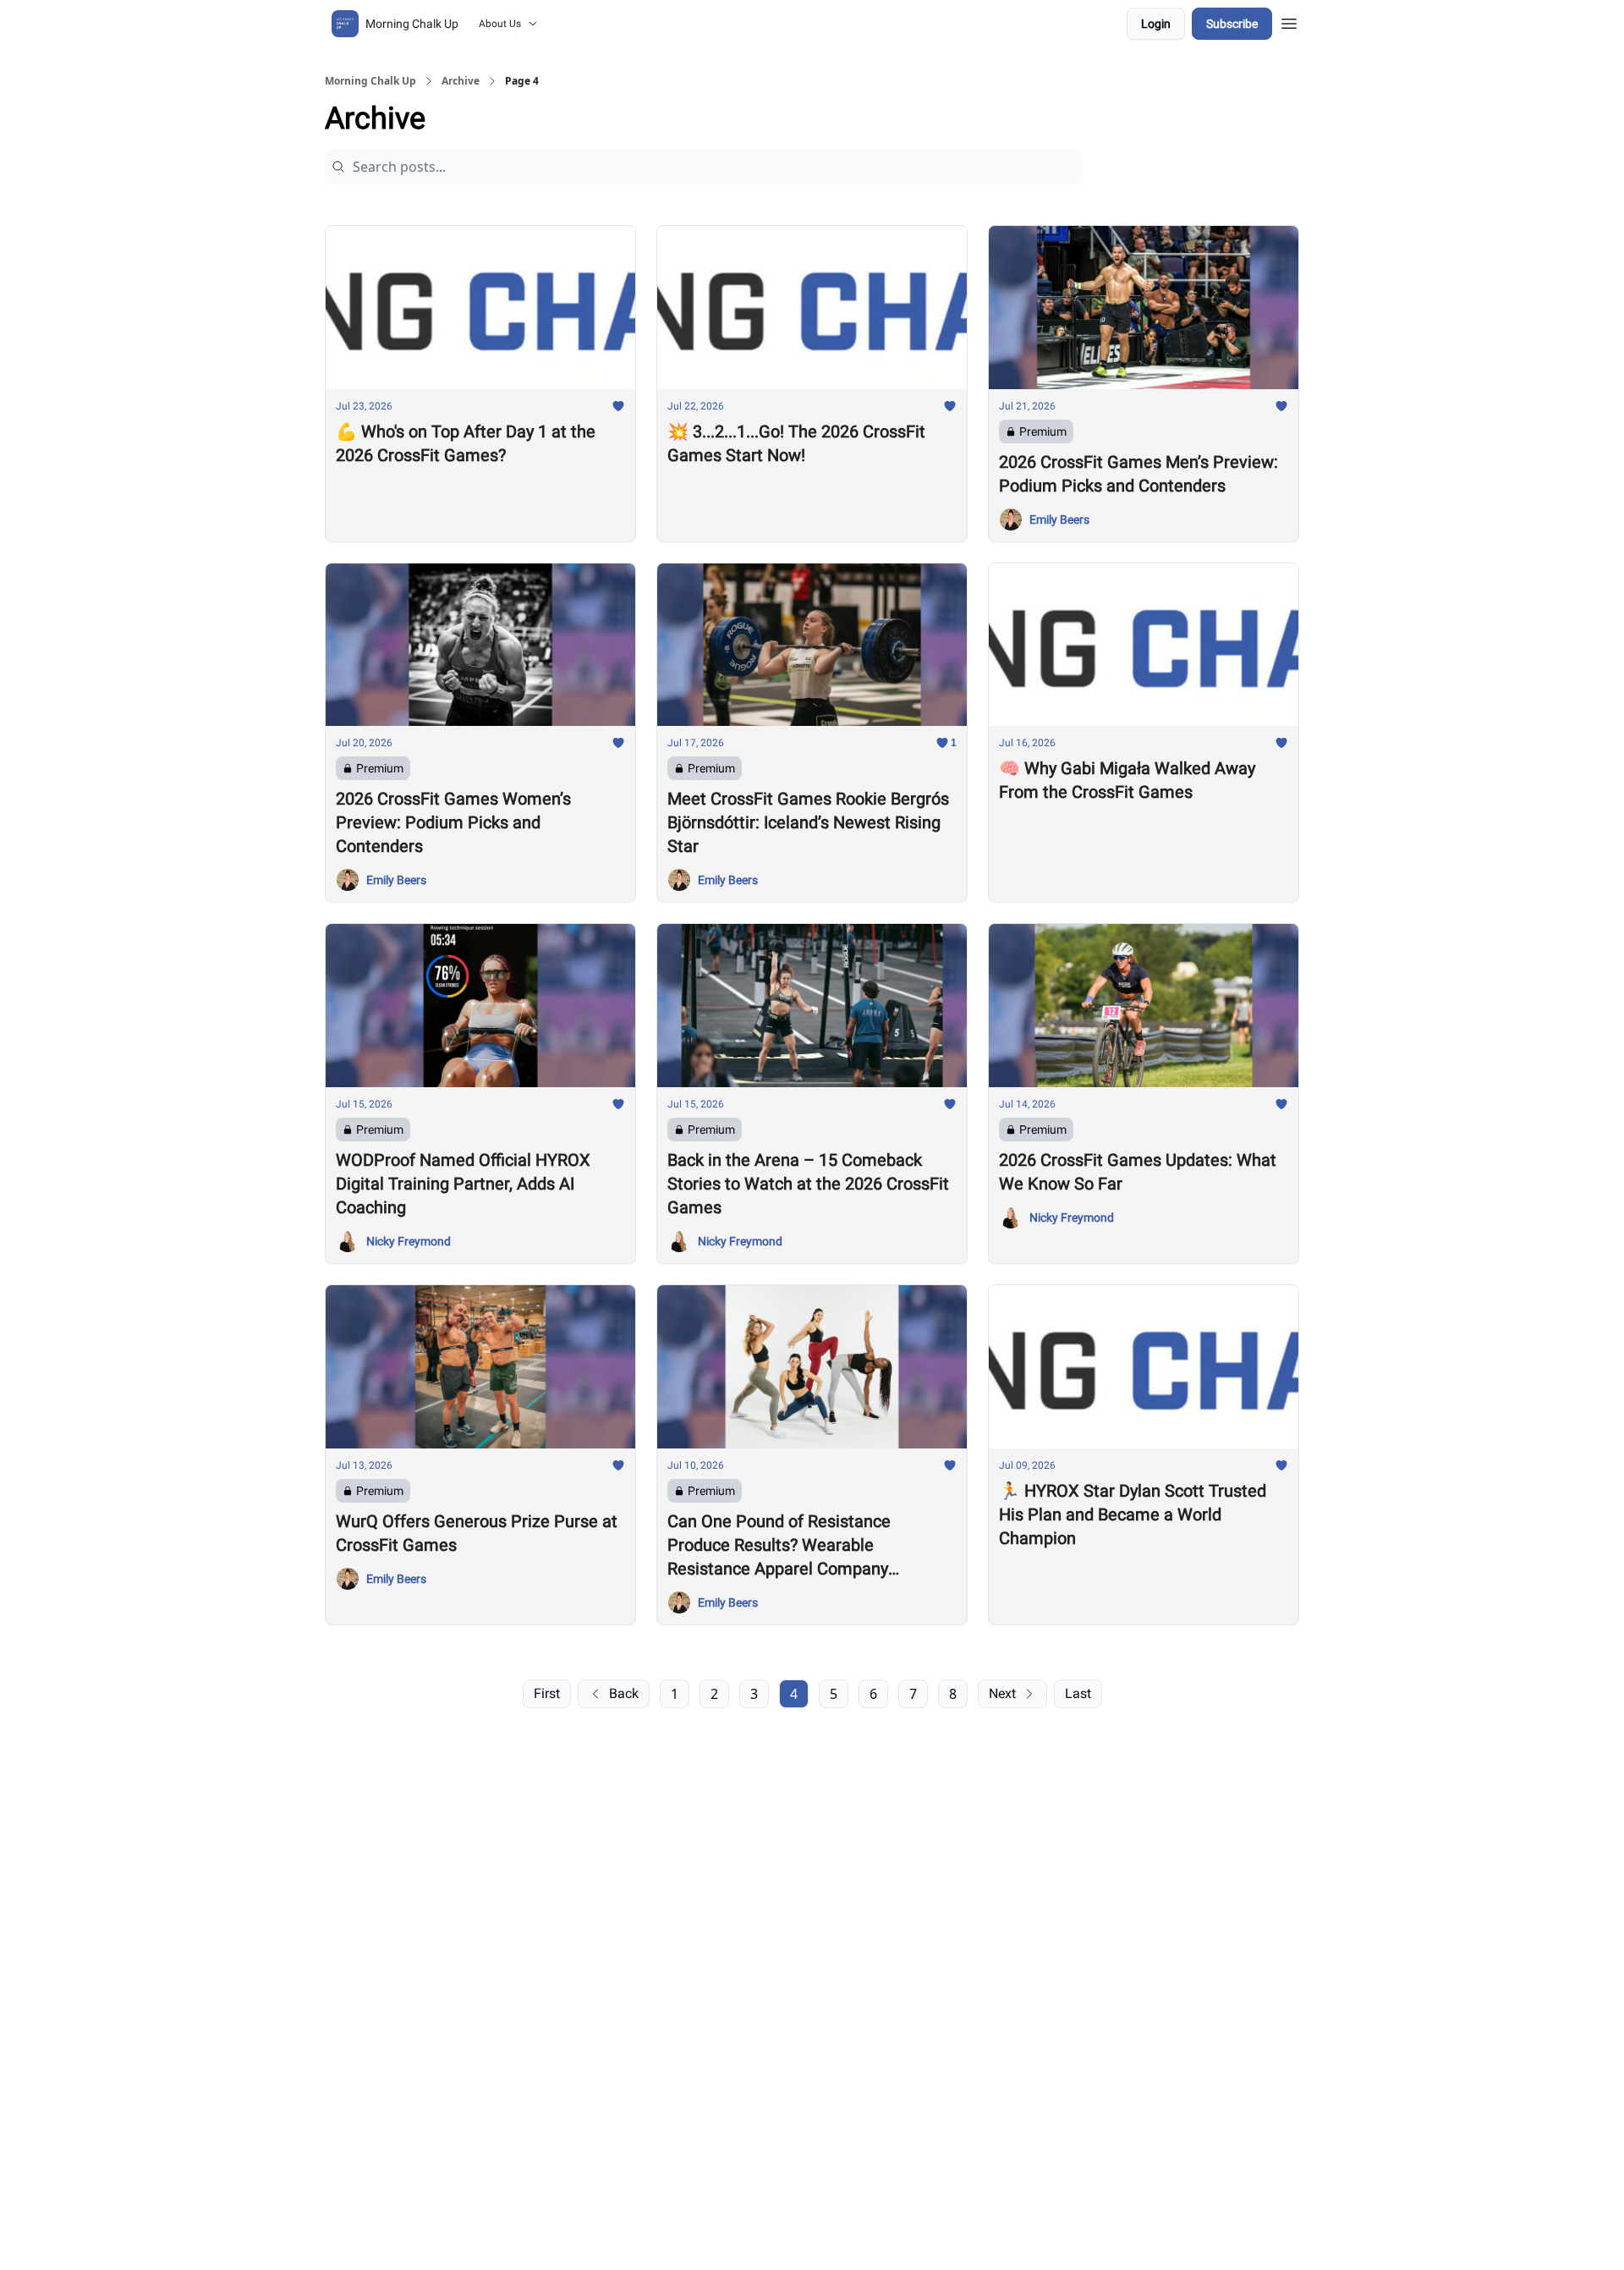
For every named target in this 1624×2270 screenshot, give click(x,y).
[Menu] (1289, 21)
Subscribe (1232, 24)
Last (1078, 1693)
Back (624, 1693)
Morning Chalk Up (370, 81)
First (547, 1693)
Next (1002, 1693)
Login (1156, 24)
